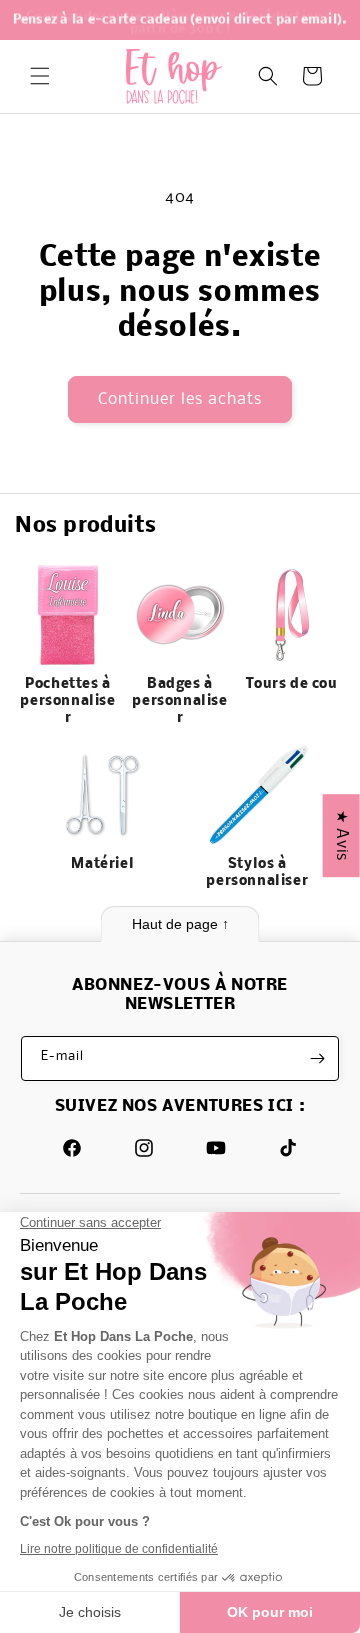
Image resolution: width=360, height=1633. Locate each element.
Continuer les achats (180, 399)
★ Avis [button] (341, 835)
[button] (40, 76)
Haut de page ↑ (180, 924)
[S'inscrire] (317, 1058)
